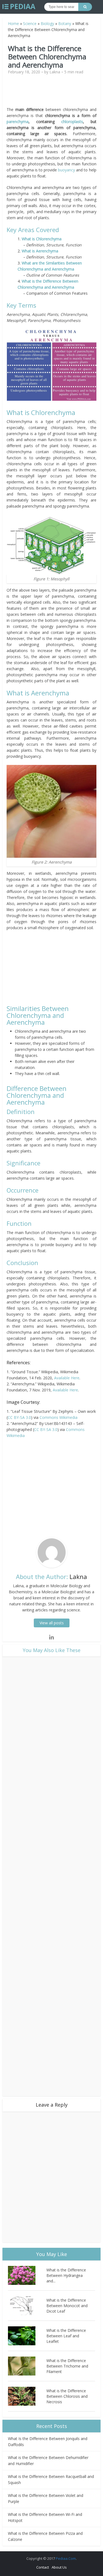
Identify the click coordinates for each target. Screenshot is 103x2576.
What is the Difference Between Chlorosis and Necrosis (67, 2396)
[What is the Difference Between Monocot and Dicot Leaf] (27, 2306)
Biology (47, 23)
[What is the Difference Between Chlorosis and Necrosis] (27, 2396)
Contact (43, 2567)
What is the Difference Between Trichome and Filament (67, 2366)
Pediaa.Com (66, 2558)
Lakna (55, 72)
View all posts (52, 1623)
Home (13, 23)
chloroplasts (72, 122)
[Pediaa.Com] (19, 7)
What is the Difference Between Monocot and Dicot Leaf (67, 2306)
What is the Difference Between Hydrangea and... (66, 2275)
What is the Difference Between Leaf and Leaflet (66, 2336)
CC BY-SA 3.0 (19, 1417)
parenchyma (18, 122)
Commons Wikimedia (59, 1417)
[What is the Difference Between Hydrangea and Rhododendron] (27, 2275)
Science (30, 23)
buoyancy (66, 170)
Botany (65, 23)
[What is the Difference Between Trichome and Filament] (27, 2366)
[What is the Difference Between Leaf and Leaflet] (27, 2336)
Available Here (67, 1378)
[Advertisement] (53, 93)
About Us (59, 2567)
